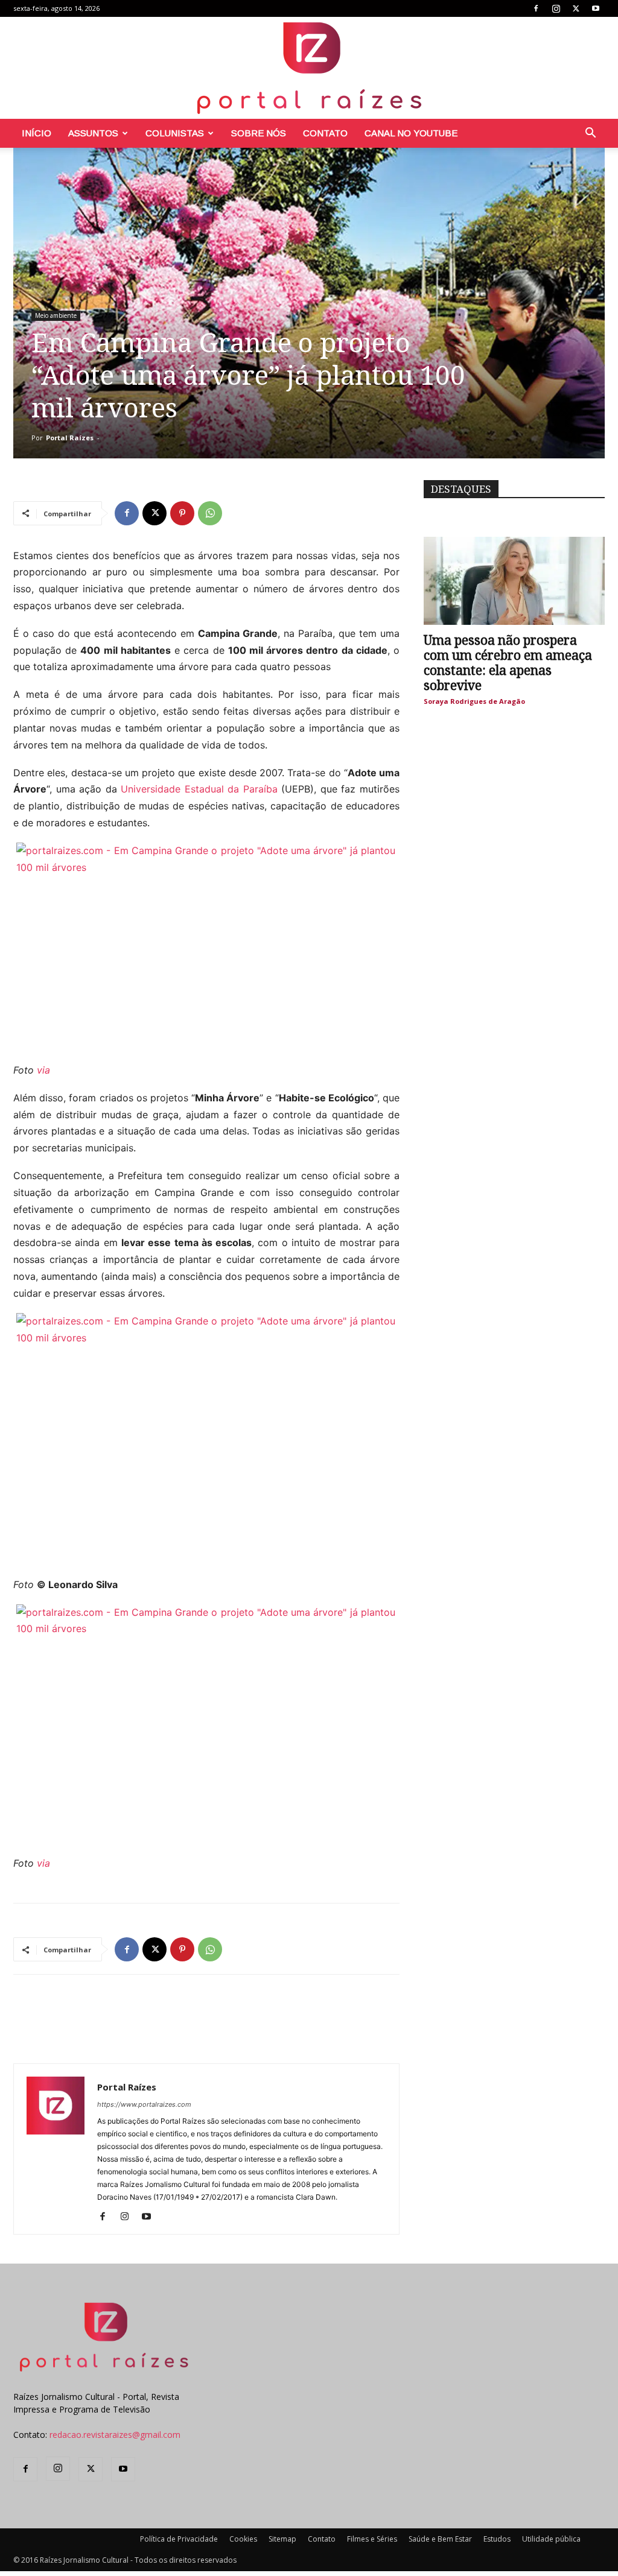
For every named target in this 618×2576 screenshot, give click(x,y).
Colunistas (175, 133)
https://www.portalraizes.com (144, 2104)
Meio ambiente (56, 315)
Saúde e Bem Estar (440, 2539)
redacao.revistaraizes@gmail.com (115, 2435)
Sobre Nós (259, 133)
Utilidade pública (551, 2539)
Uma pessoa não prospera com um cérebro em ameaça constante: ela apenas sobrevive (508, 663)
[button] (590, 134)
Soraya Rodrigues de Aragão (474, 701)
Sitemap (282, 2539)
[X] (576, 8)
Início (37, 133)
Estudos (497, 2539)
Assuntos (93, 133)
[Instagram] (556, 8)
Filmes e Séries (372, 2539)
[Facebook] (536, 8)
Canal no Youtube (411, 133)
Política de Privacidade (179, 2539)
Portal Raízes (70, 438)
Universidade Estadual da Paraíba (199, 789)
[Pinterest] (182, 513)
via (43, 1070)
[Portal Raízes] (309, 68)
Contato (325, 133)
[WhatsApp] (210, 513)
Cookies (243, 2539)
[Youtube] (596, 8)
